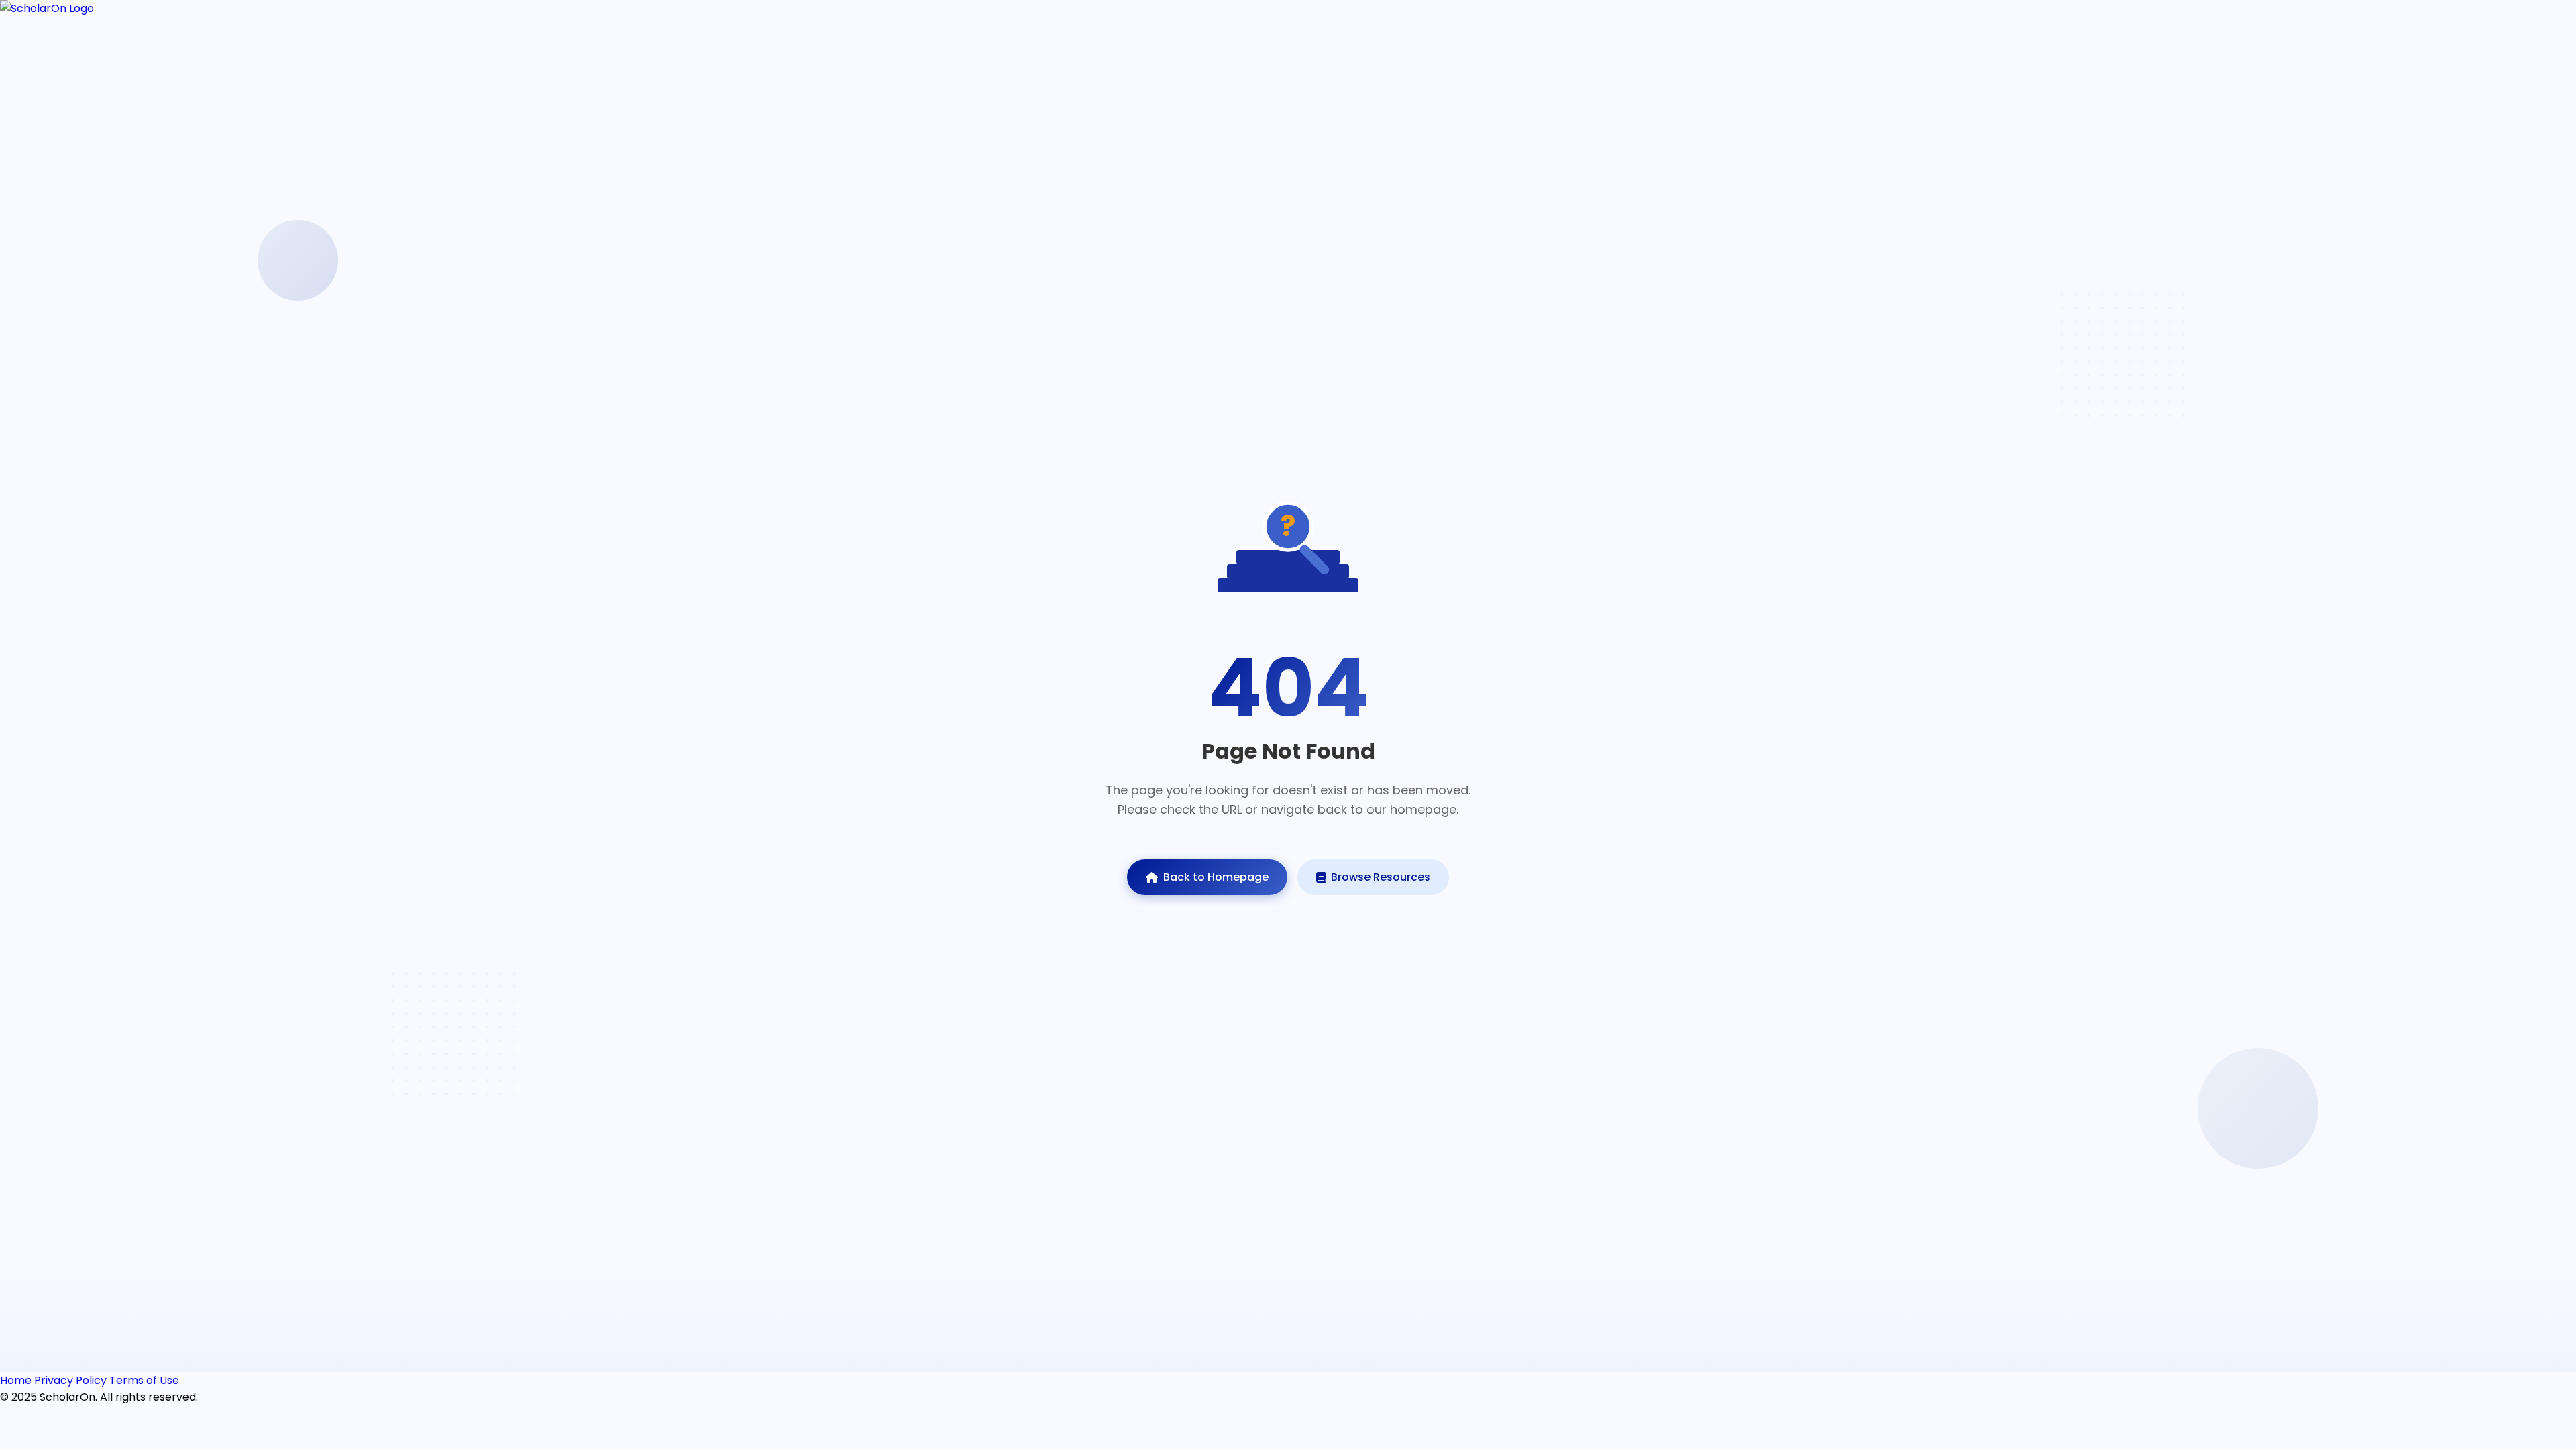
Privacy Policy (70, 1380)
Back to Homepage (1216, 877)
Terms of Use (144, 1380)
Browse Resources (1381, 877)
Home (16, 1380)
